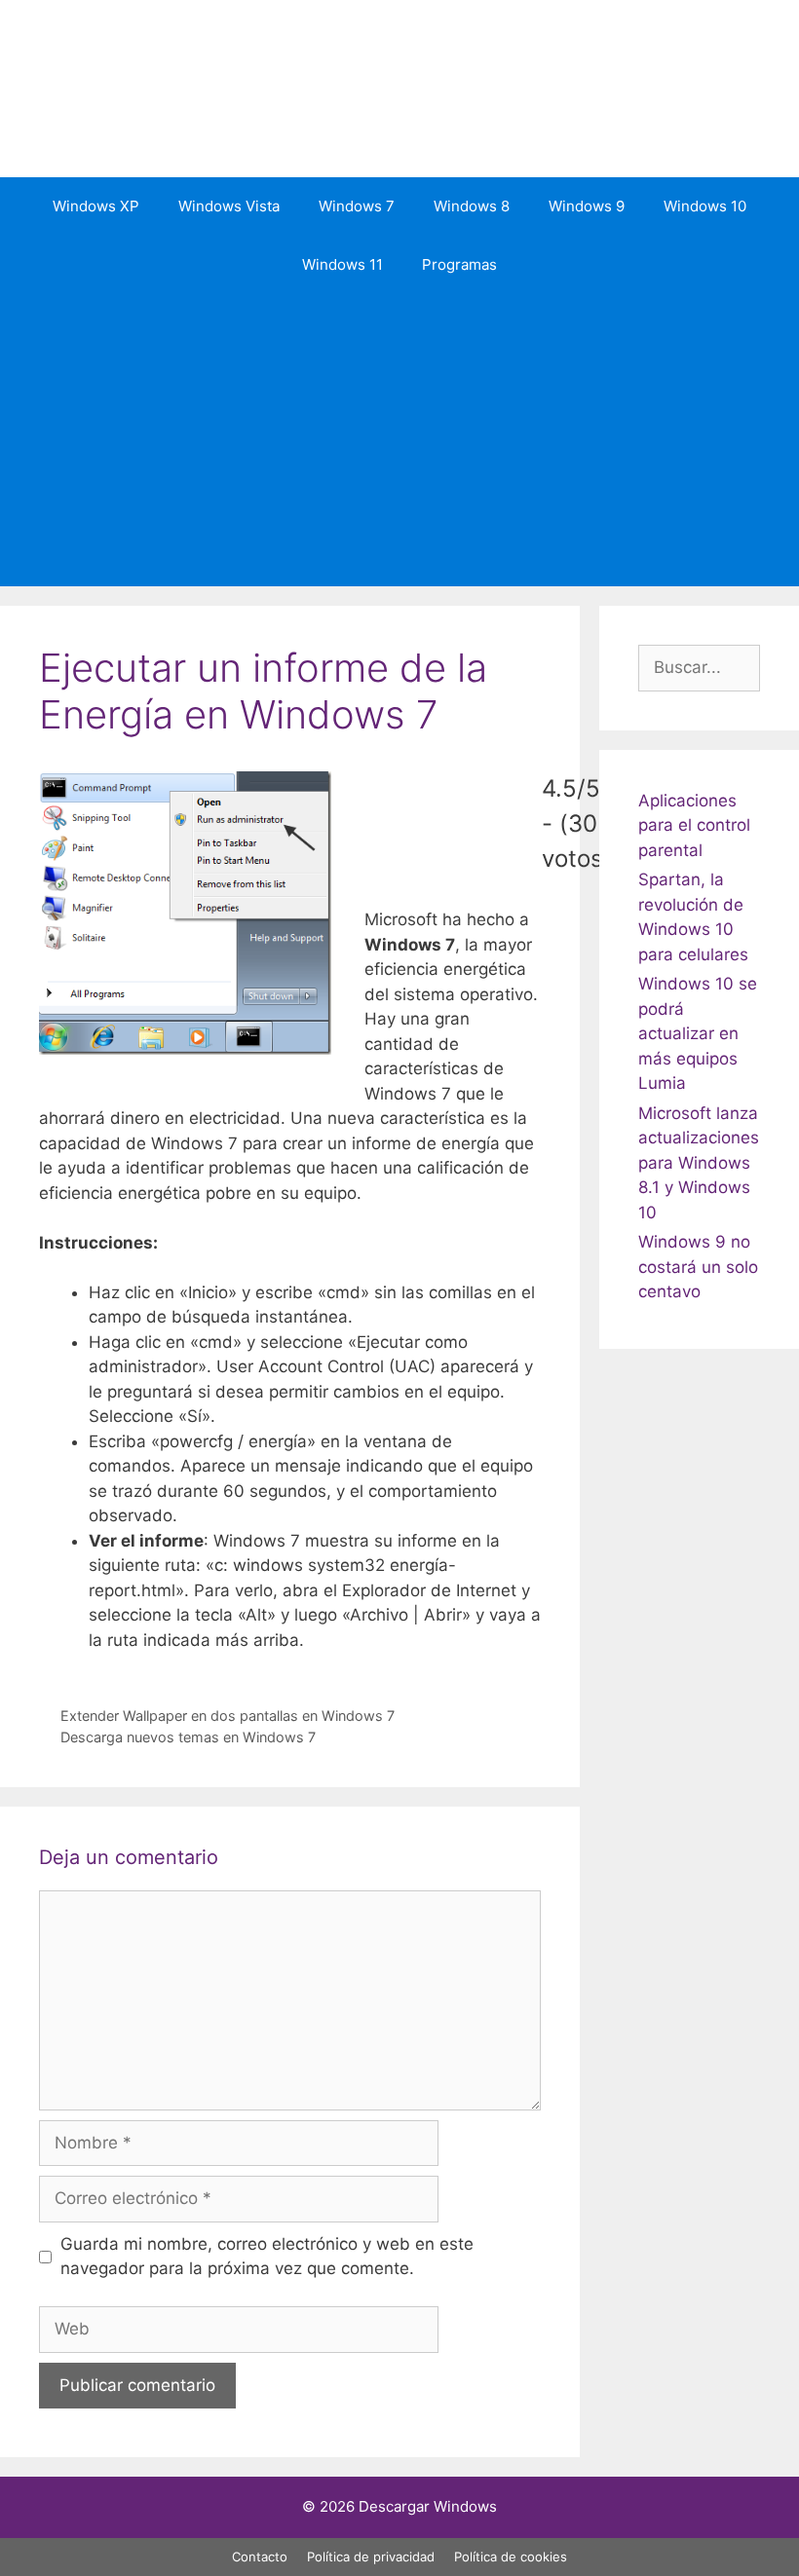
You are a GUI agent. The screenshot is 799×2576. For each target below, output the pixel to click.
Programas (459, 264)
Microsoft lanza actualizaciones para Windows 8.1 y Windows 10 (699, 1163)
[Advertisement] (399, 440)
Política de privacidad (371, 2557)
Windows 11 (342, 264)
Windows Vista (229, 206)
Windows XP (96, 206)
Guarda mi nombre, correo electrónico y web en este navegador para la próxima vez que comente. (267, 2257)
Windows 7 (357, 206)
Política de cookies (511, 2557)
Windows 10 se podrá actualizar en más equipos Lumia (698, 1033)
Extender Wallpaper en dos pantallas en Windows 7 (228, 1716)
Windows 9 (587, 206)
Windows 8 (472, 206)
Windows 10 (705, 206)
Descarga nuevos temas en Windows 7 (188, 1737)
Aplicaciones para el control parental (694, 825)
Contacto (260, 2557)
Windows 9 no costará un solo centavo (698, 1267)
